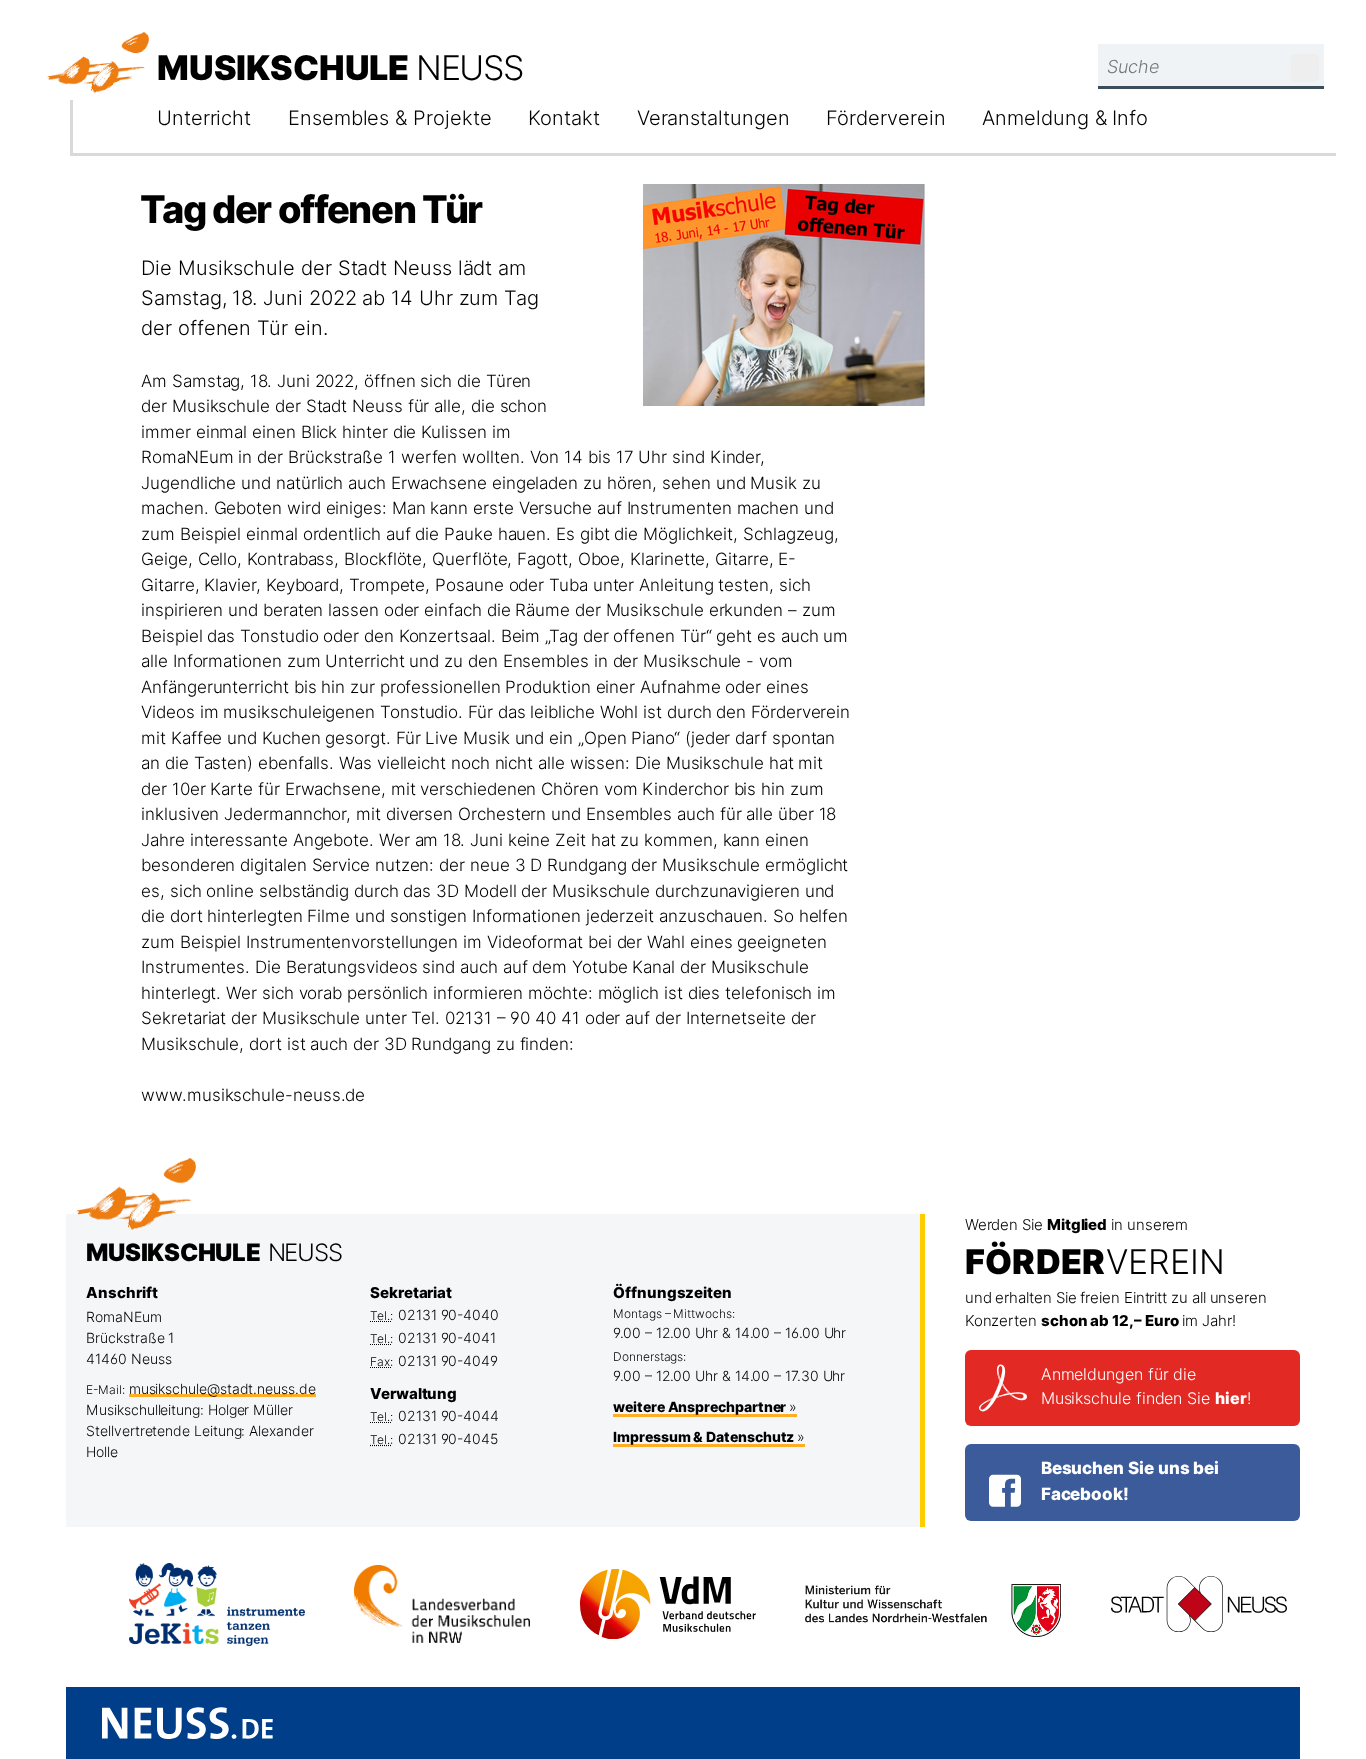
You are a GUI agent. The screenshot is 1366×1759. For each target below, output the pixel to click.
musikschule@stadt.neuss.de (222, 1388)
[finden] (1305, 68)
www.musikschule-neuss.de (253, 1095)
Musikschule (340, 67)
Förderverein (885, 118)
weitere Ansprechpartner (699, 1406)
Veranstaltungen (713, 118)
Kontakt (563, 118)
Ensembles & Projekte (389, 118)
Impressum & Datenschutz (703, 1436)
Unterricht (204, 118)
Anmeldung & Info (1065, 118)
